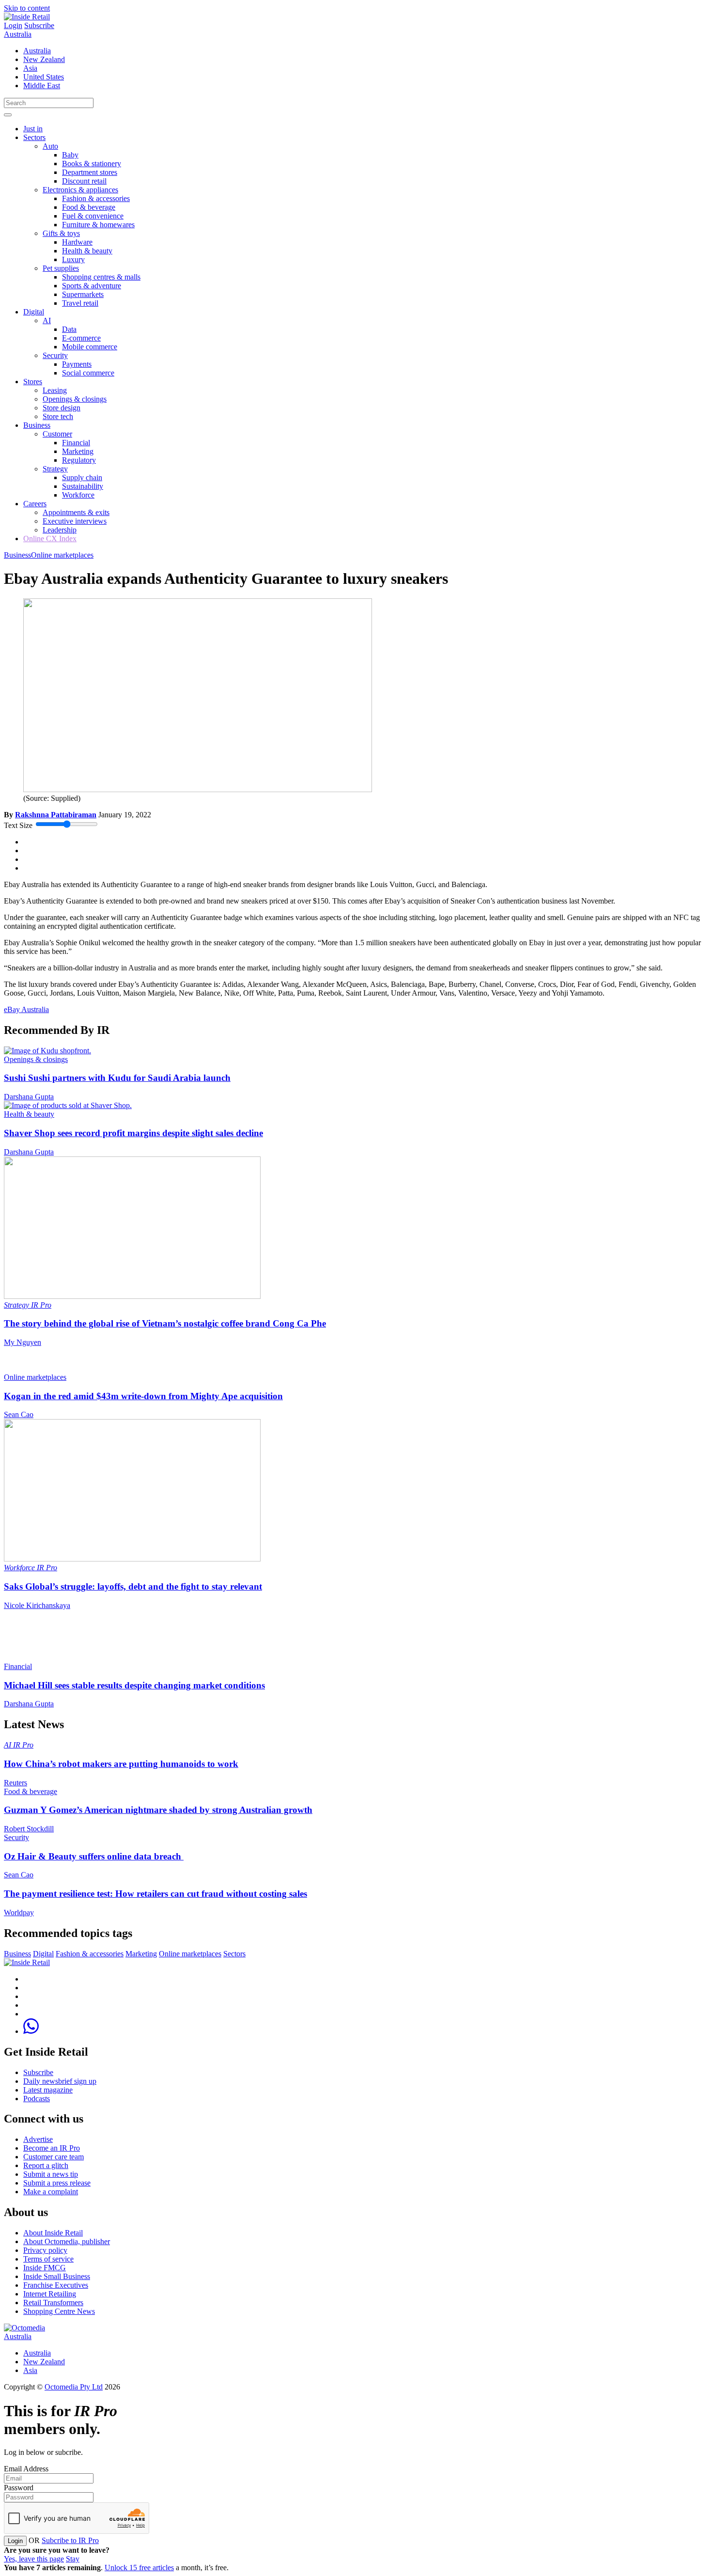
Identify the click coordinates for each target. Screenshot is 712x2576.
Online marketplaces (62, 555)
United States (44, 77)
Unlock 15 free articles (139, 2568)
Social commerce (88, 373)
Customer (57, 434)
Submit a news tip (51, 2174)
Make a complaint (51, 2192)
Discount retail (84, 181)
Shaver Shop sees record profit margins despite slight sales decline (133, 1133)
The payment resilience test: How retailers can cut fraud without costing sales (155, 1894)
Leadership (60, 530)
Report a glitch (46, 2165)
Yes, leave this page (34, 2559)
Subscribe (39, 25)
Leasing (55, 390)
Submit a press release (57, 2183)
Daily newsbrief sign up (60, 2081)
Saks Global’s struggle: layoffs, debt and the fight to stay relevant (133, 1586)
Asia (30, 68)
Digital (34, 312)
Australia (18, 34)
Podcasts (37, 2099)
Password (19, 2488)
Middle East (42, 86)
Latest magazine (48, 2090)
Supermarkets (83, 294)
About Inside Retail (53, 2233)
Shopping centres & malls (101, 277)
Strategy (55, 469)
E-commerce (81, 338)
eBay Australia (26, 1009)
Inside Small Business (57, 2276)
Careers (35, 504)
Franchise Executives (56, 2285)
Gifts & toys (61, 233)
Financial (76, 443)
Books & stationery (92, 164)
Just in (33, 129)
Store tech (58, 416)
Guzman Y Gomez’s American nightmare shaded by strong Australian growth (158, 1810)
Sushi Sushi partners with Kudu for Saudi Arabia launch (117, 1078)
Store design (62, 408)
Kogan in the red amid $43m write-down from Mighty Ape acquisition (143, 1396)
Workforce (78, 495)
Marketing (78, 451)
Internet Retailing (50, 2294)
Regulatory (79, 460)
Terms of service (48, 2259)
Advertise (38, 2139)
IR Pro (41, 1305)
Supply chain (82, 477)
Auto (50, 146)
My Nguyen (23, 1342)
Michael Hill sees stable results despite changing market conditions (134, 1685)
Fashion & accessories (96, 198)
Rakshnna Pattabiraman (56, 815)
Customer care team (54, 2157)
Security (55, 355)
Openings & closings (75, 399)
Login (13, 25)
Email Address (26, 2469)
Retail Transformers (53, 2303)
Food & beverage (89, 207)
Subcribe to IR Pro (70, 2540)
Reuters (15, 1783)
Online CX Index (50, 539)
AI (47, 320)
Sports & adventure (92, 286)
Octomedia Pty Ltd (74, 2387)
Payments (77, 364)
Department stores (90, 172)
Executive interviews (75, 521)
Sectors (34, 137)
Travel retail (80, 303)
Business (37, 425)
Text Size (18, 825)
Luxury (73, 259)
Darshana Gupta (29, 1097)
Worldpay (19, 1912)
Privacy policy (45, 2250)
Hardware (77, 242)
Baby (70, 155)
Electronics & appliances (80, 190)
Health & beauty (87, 251)
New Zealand (44, 59)
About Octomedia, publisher (67, 2241)
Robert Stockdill (29, 1829)
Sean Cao (19, 1414)
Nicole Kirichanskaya (37, 1605)
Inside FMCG (45, 2268)
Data (69, 329)
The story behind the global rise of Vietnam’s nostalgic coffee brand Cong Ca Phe (165, 1323)
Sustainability (83, 486)
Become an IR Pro (52, 2148)
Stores (33, 382)
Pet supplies (61, 268)
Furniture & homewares (98, 225)
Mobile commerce (90, 347)
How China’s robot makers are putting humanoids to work (121, 1764)
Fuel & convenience (93, 216)
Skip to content (27, 8)
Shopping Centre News (59, 2311)
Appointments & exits (76, 512)
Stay (73, 2559)
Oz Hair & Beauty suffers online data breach (94, 1856)
